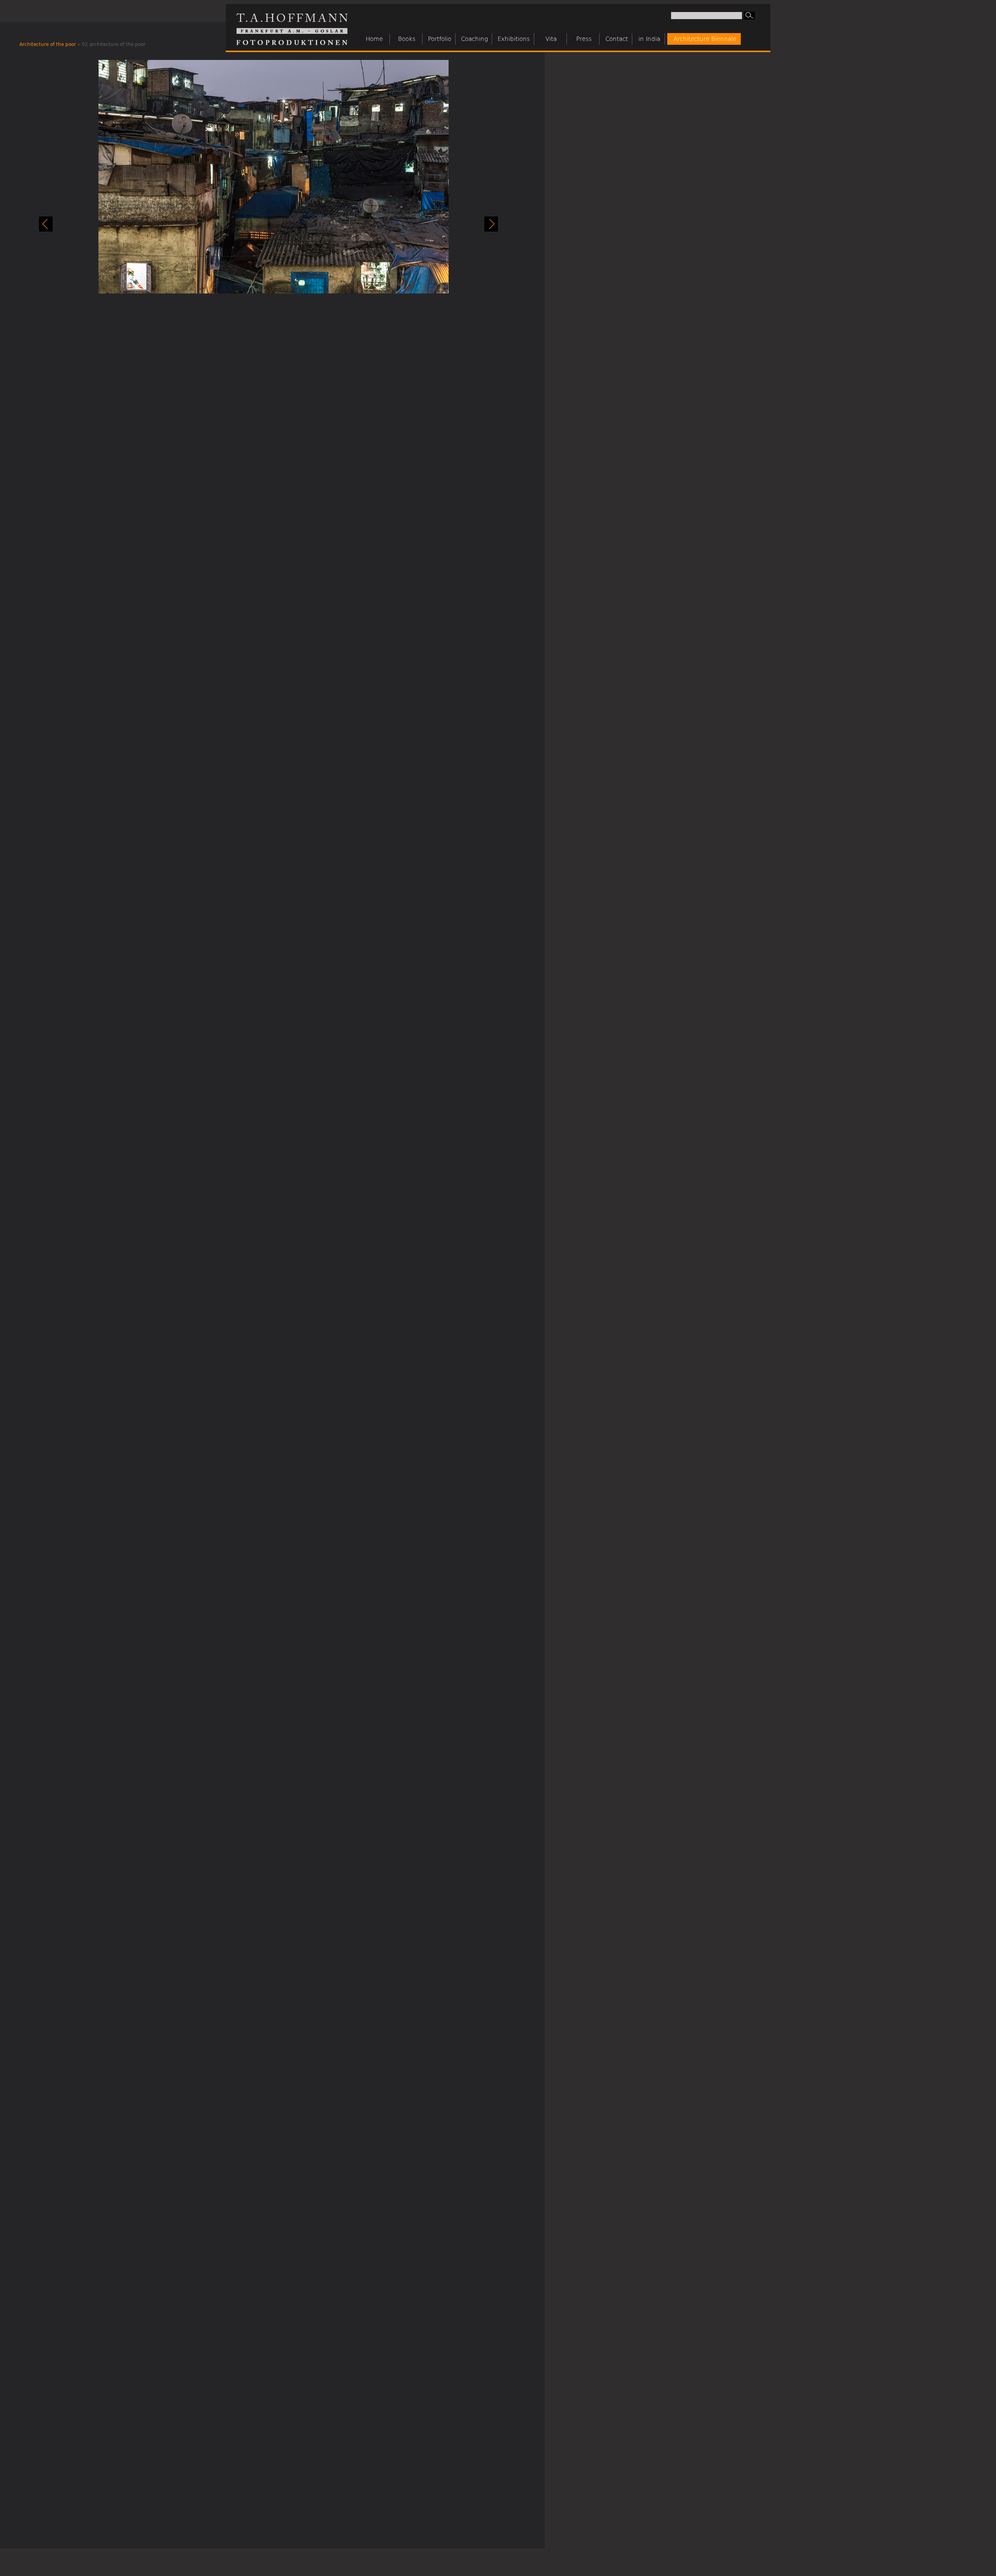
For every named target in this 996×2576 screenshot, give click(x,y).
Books (407, 39)
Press (584, 39)
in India (649, 39)
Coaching (474, 39)
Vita (551, 39)
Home (374, 39)
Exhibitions (514, 39)
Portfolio (440, 39)
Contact (617, 39)
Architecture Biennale (705, 39)
